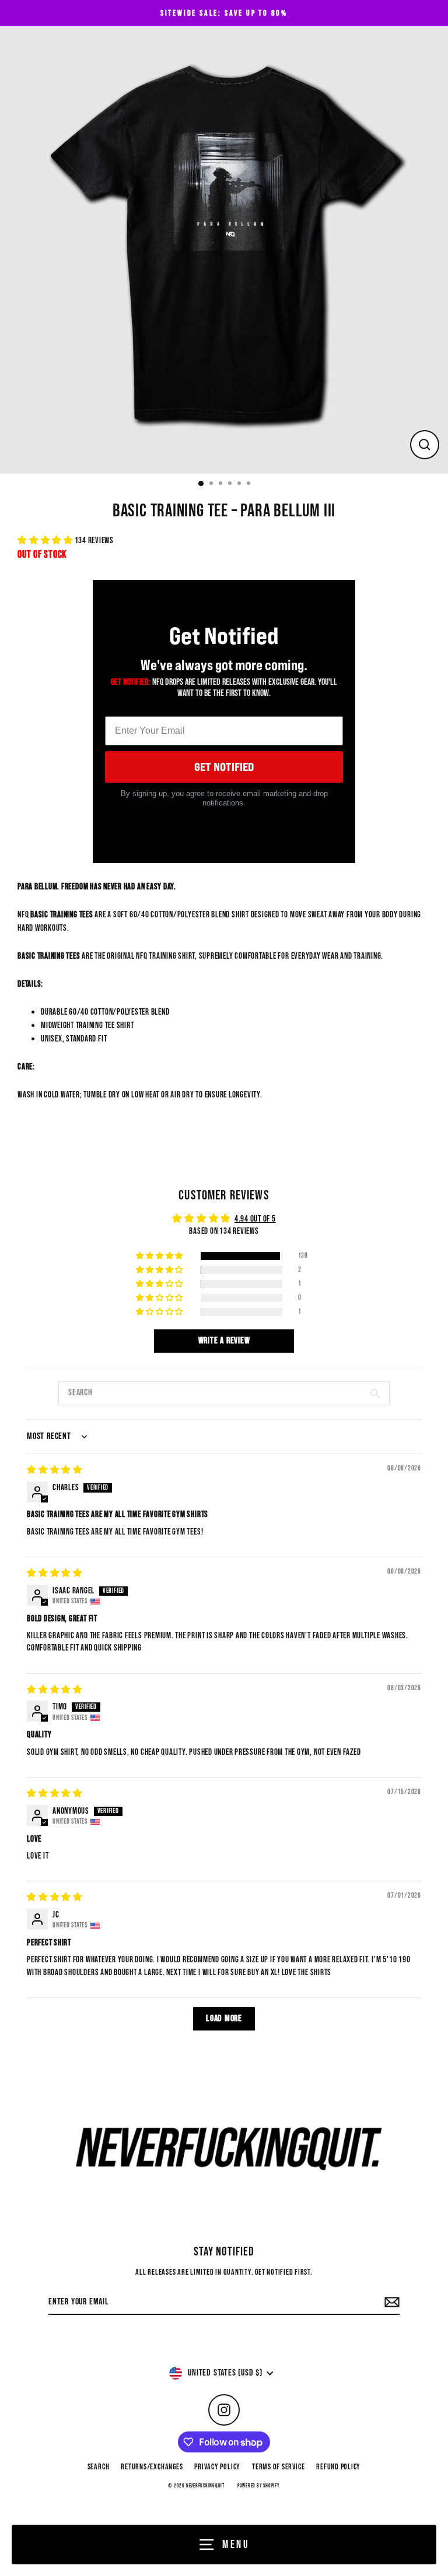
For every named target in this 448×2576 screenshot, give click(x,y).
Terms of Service (278, 2467)
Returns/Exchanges (152, 2467)
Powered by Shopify (259, 2486)
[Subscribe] (390, 2303)
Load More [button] (224, 2019)
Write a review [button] (224, 1341)
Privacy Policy (217, 2467)
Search (99, 2467)
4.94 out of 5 (255, 1219)
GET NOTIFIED (224, 767)
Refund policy (338, 2467)
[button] (46, 541)
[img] (55, 1470)
